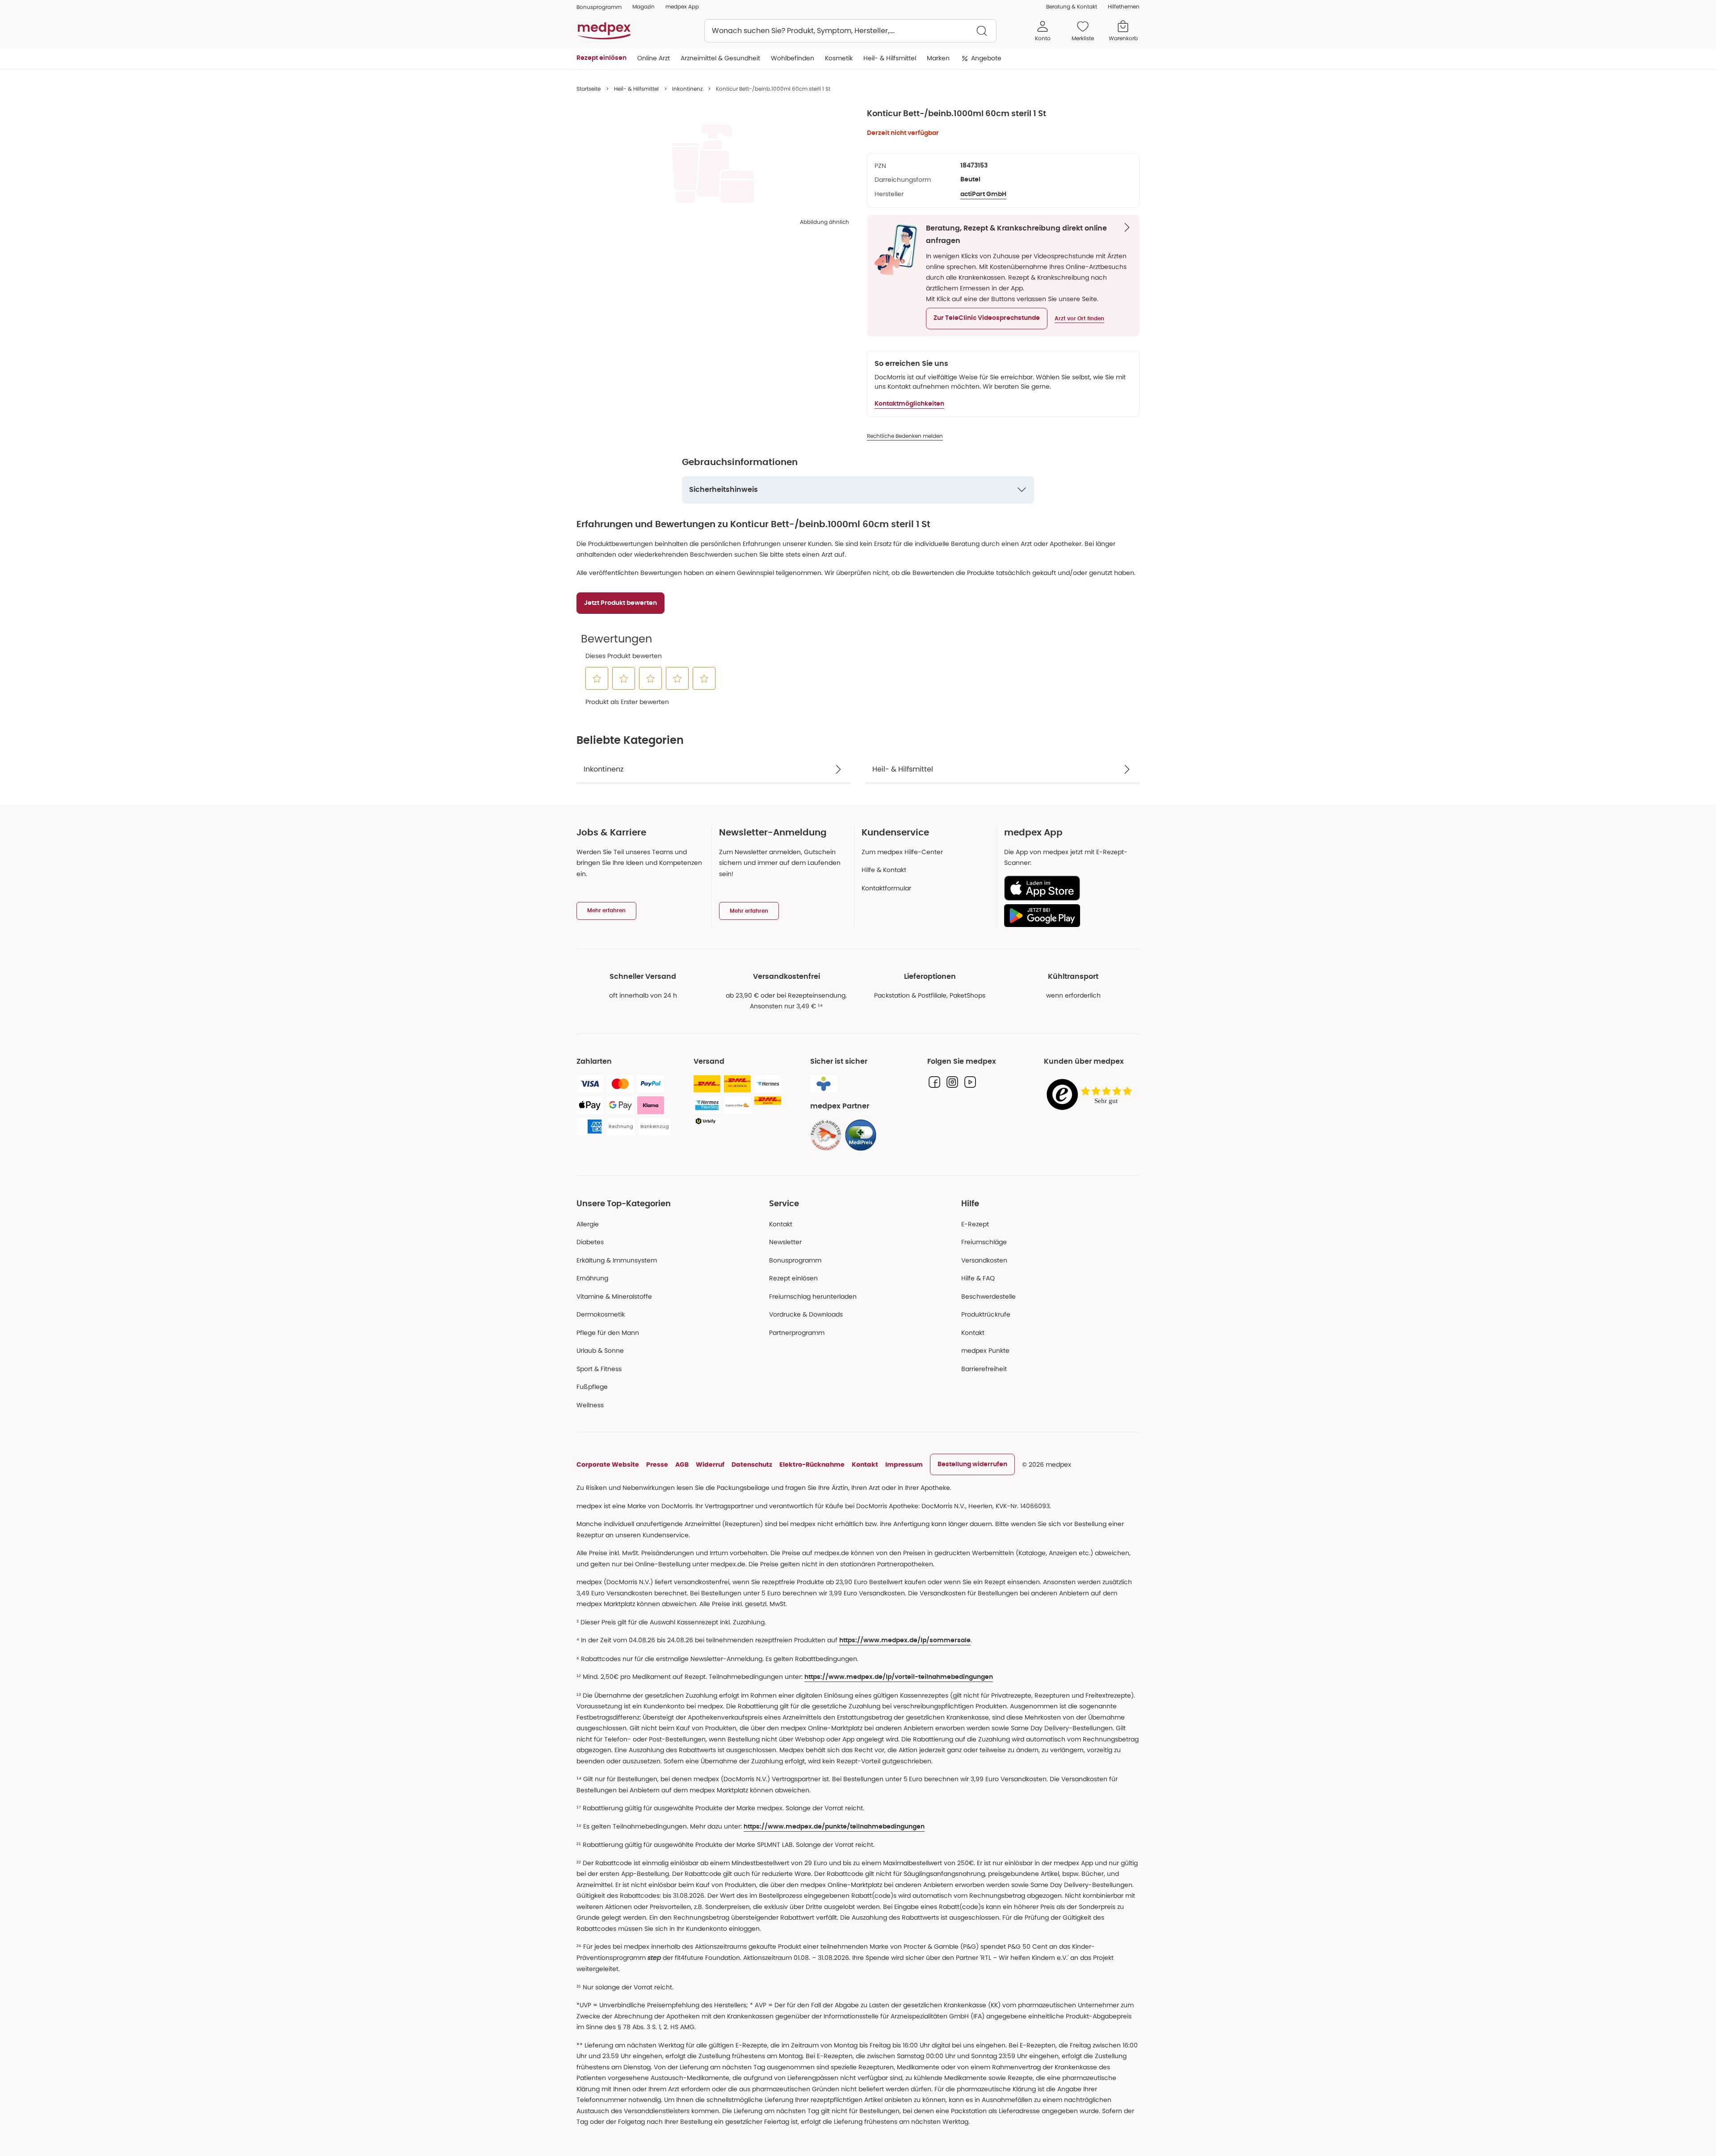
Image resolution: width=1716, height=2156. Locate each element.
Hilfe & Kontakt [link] (884, 870)
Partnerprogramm (797, 1333)
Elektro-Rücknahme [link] (812, 1464)
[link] (826, 1135)
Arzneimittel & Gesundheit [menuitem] (720, 58)
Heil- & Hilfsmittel (636, 89)
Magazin (643, 6)
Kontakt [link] (973, 1333)
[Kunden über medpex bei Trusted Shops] (1092, 1095)
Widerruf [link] (710, 1464)
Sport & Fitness (599, 1369)
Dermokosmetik (601, 1314)
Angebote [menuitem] (986, 58)
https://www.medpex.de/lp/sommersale (905, 1640)
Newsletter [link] (785, 1242)
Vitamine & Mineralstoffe (614, 1296)
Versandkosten (984, 1260)
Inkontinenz (687, 89)
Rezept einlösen (793, 1278)
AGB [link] (682, 1464)
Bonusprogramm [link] (599, 7)
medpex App (682, 6)
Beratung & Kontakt (1072, 6)
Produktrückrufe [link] (986, 1314)
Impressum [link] (904, 1464)
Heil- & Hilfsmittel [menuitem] (890, 58)
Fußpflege (592, 1387)
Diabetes (590, 1242)
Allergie (588, 1224)
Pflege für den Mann (608, 1333)
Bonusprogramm (795, 1260)
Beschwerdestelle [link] (988, 1296)
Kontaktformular (886, 888)
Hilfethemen (1124, 6)
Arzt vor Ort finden (1079, 319)
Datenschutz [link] (752, 1464)
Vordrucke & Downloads (806, 1314)
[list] (713, 164)
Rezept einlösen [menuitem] (601, 58)
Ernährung (592, 1278)
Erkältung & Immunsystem (617, 1260)
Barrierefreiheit (984, 1369)
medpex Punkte (985, 1351)
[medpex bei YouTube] (970, 1082)
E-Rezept (975, 1224)
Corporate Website (608, 1464)
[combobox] (850, 31)
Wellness (590, 1405)
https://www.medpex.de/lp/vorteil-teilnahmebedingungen (899, 1677)
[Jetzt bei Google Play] (1068, 915)
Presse (657, 1464)
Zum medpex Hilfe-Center (902, 852)
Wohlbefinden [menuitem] (793, 58)
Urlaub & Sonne (600, 1351)
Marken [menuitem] (938, 58)
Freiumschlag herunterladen (813, 1296)
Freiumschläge (984, 1242)
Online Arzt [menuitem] (654, 58)
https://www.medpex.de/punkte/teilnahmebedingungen (834, 1827)
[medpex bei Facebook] (934, 1082)
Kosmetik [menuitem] (839, 58)
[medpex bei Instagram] (952, 1082)
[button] (987, 319)
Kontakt (781, 1224)
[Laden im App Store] (1068, 888)
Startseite (589, 89)
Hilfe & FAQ (978, 1278)
